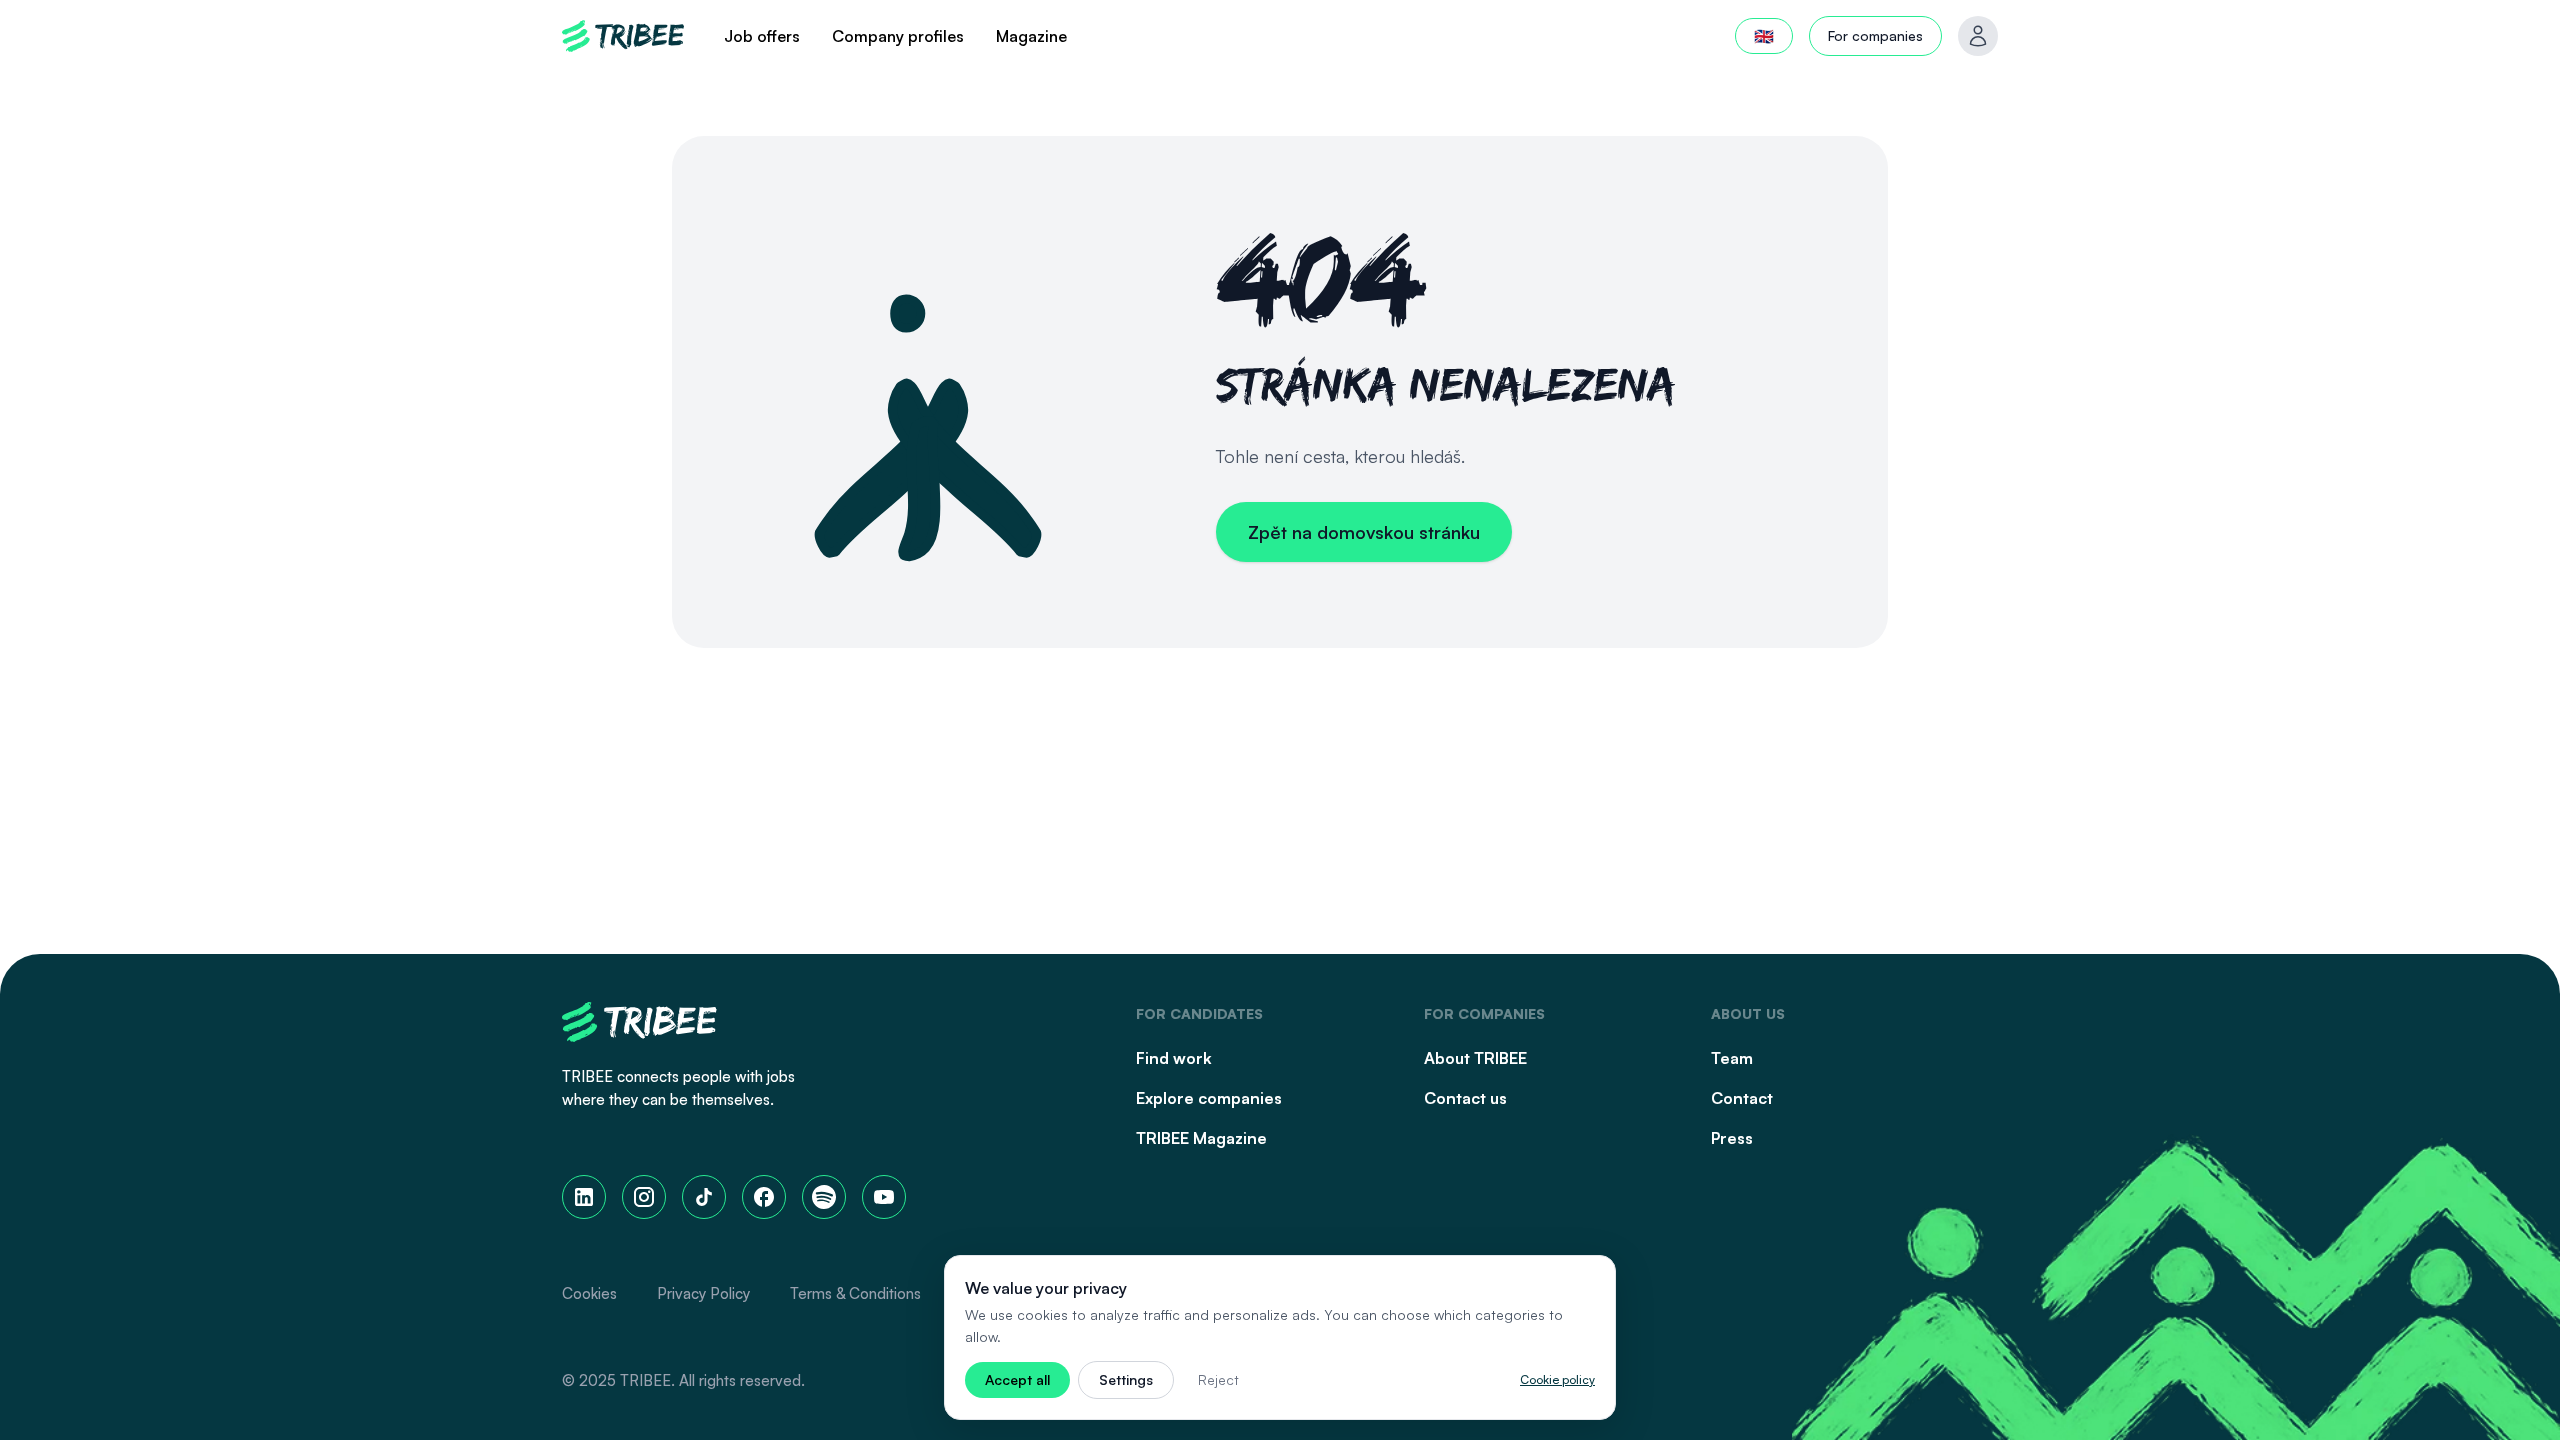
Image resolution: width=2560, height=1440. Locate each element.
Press (1732, 1138)
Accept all (1017, 1379)
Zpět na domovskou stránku (1364, 532)
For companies (1875, 35)
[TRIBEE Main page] (623, 36)
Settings (1126, 1379)
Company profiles (898, 36)
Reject (1218, 1379)
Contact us (1465, 1098)
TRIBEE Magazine (1201, 1138)
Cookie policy (1557, 1379)
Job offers (762, 36)
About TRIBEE (1475, 1058)
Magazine (1031, 36)
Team (1732, 1058)
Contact (1742, 1098)
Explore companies (1209, 1098)
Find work (1174, 1058)
